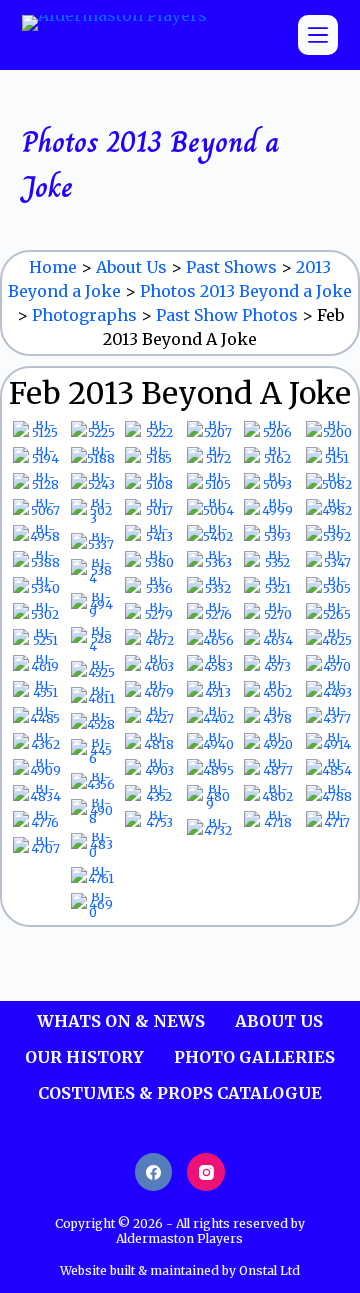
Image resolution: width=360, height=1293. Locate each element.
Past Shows (231, 267)
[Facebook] (154, 1172)
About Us (131, 267)
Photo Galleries (254, 1057)
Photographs (84, 315)
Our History (84, 1057)
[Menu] (318, 35)
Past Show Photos (227, 315)
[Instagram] (206, 1172)
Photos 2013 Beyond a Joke (246, 291)
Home (53, 267)
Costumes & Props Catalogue (180, 1093)
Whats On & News (121, 1021)
